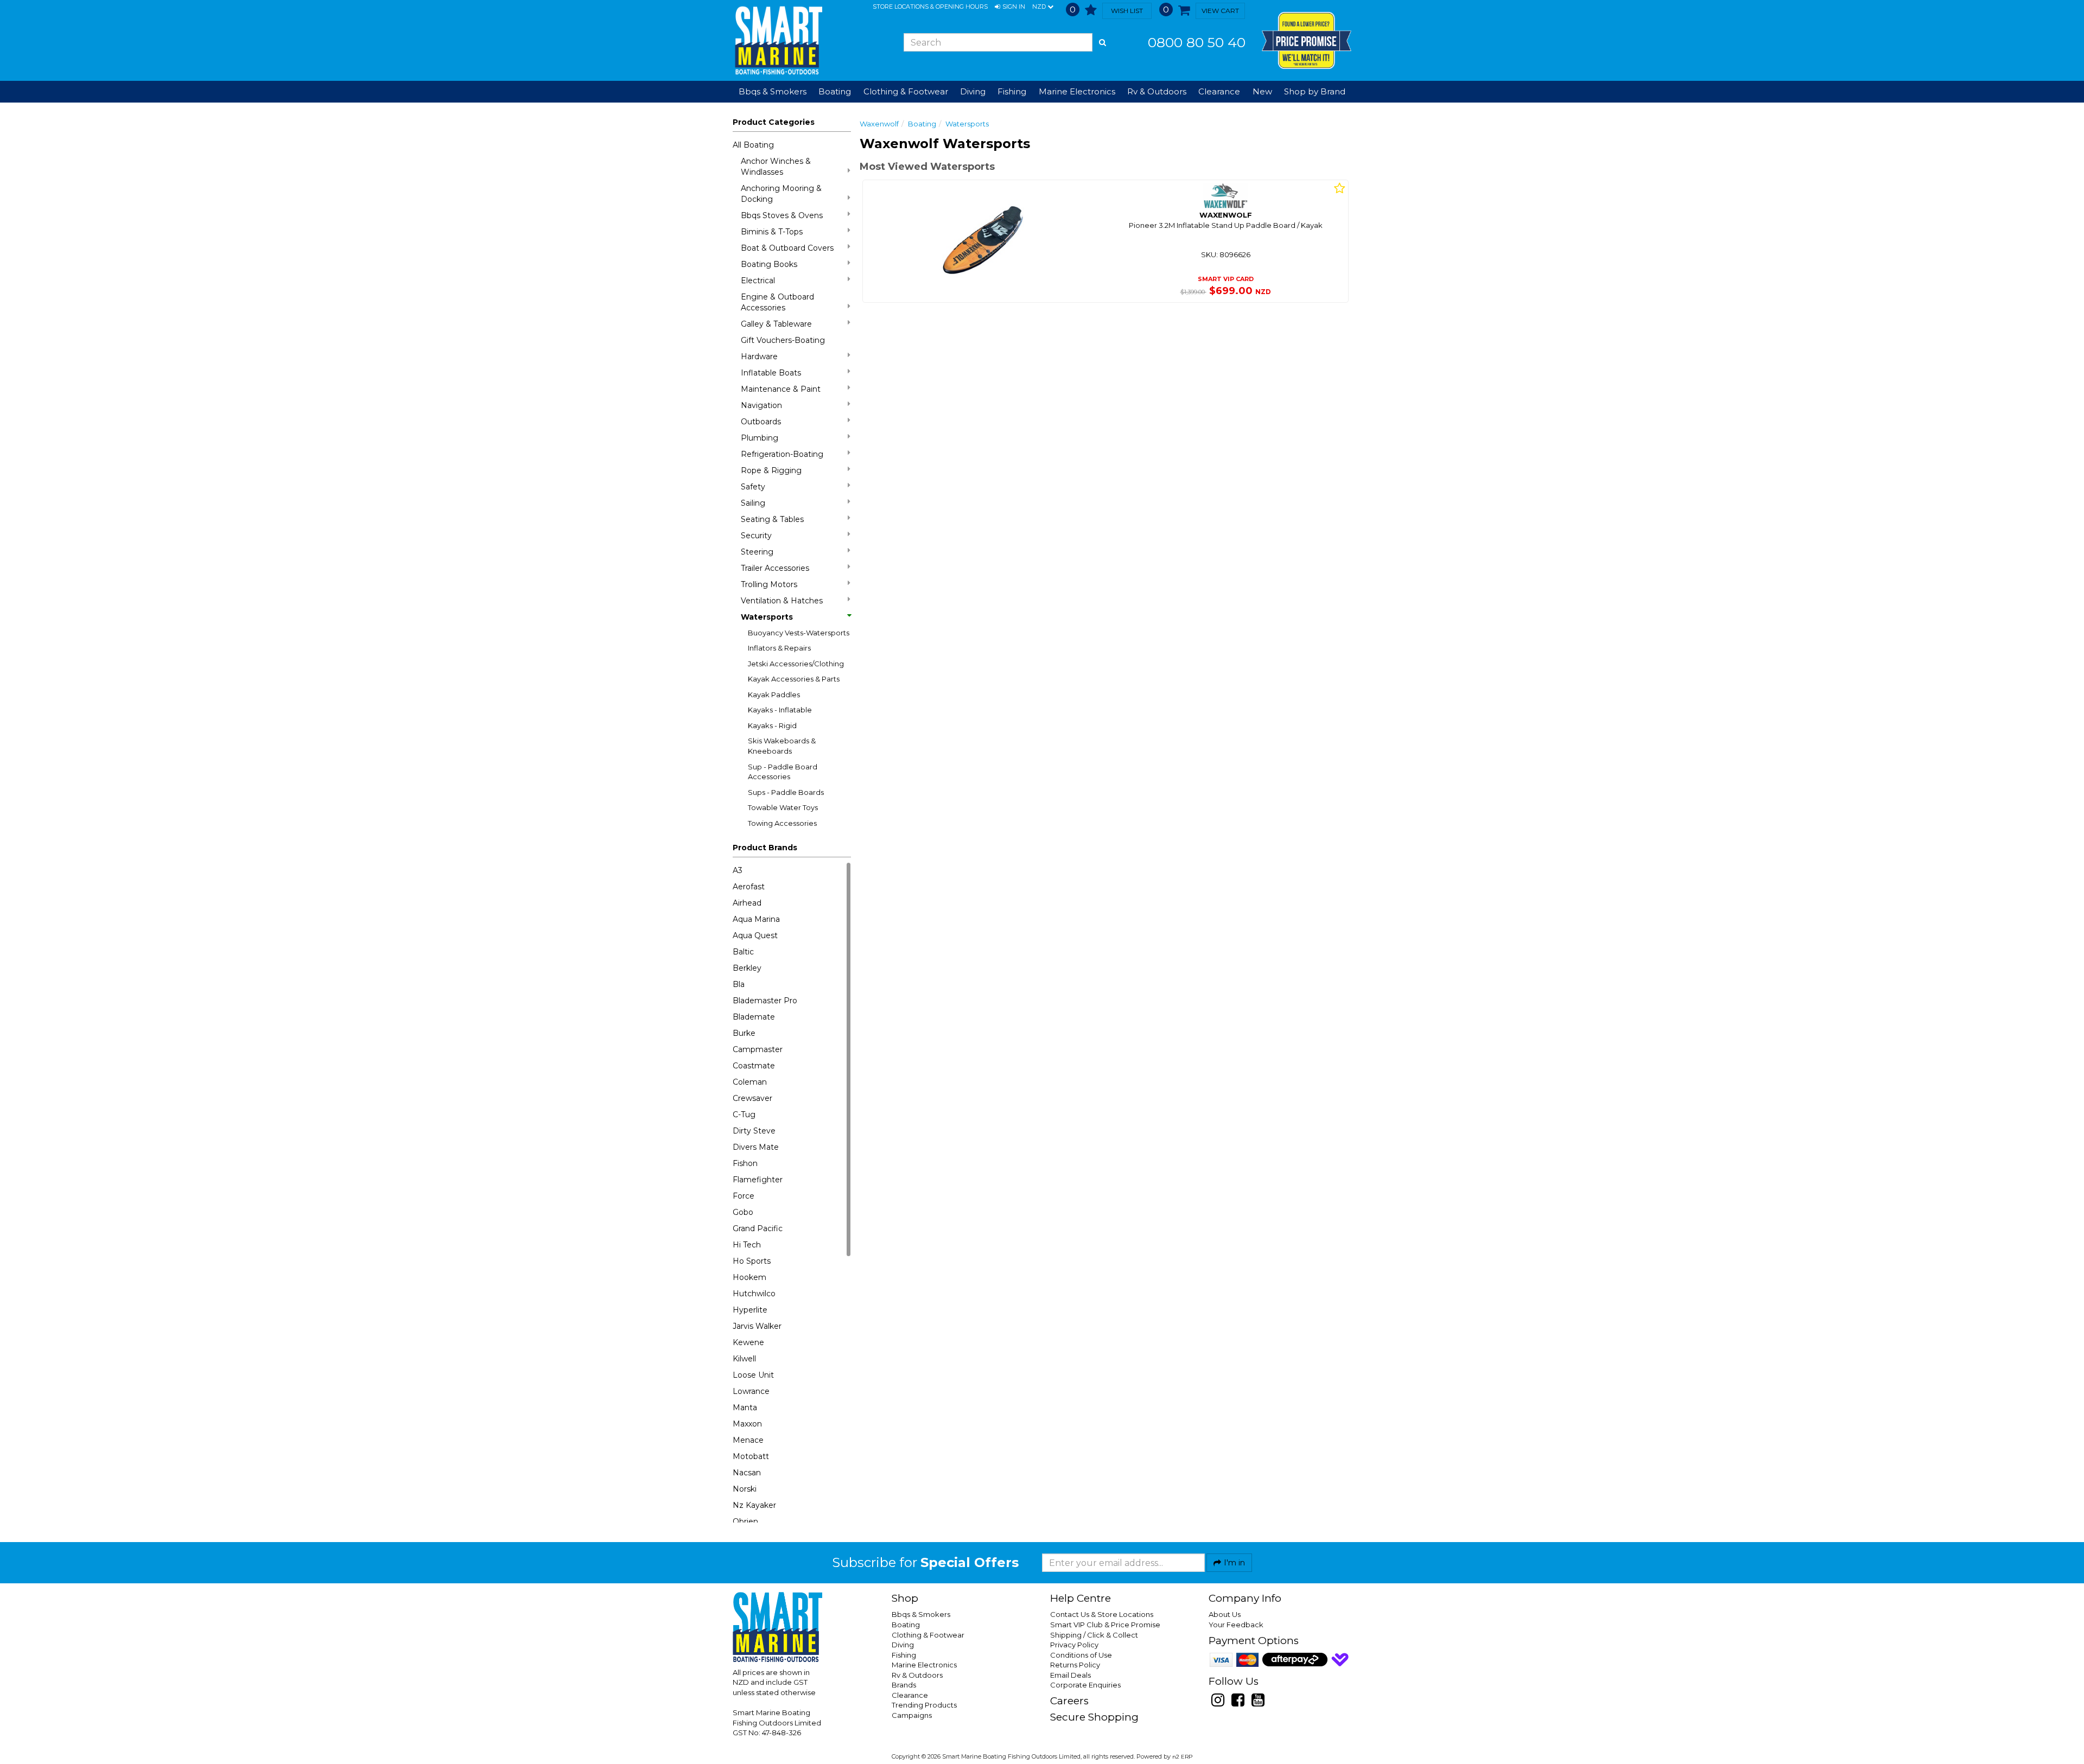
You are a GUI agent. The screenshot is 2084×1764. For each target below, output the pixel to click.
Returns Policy (1075, 1665)
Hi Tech (747, 1245)
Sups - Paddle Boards (786, 792)
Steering (757, 552)
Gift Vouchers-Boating (783, 340)
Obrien (745, 1521)
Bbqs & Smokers (773, 91)
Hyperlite (750, 1310)
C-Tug (744, 1115)
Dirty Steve (754, 1131)
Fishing (904, 1655)
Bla (739, 984)
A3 (738, 870)
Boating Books (769, 264)
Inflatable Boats (771, 373)
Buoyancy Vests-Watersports (799, 633)
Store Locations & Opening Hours (930, 7)
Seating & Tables (772, 519)
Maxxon (747, 1424)
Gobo (743, 1212)
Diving (903, 1645)
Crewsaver (752, 1098)
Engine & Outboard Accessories (777, 302)
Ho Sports (752, 1261)
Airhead (747, 903)
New (1262, 91)
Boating (922, 124)
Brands (904, 1685)
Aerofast (749, 887)
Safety (753, 487)
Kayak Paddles (774, 695)
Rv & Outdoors (917, 1675)
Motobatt (751, 1456)
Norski (745, 1489)
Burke (744, 1033)
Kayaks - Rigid (772, 725)
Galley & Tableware (776, 324)
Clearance (1219, 91)
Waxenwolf (879, 124)
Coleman (750, 1082)
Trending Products (924, 1705)
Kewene (748, 1342)
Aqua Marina (756, 919)
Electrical (758, 281)
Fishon (745, 1163)
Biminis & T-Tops (772, 232)
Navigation (761, 405)
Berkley (747, 968)
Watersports (767, 617)
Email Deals (1070, 1675)
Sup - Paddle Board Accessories (783, 772)
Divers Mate (756, 1147)
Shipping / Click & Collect (1094, 1635)
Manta (745, 1408)
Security (756, 536)
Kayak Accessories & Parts (794, 679)
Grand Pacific (758, 1228)
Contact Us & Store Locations (1102, 1614)
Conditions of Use (1081, 1655)
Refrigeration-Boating (782, 454)
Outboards (761, 422)
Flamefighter (758, 1180)
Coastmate (754, 1066)
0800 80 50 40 (1197, 42)
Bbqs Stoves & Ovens (782, 215)
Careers (1069, 1701)
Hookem (749, 1277)
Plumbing (760, 438)
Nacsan (747, 1473)
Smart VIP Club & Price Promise (1105, 1625)
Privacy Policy (1074, 1645)
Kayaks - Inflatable (780, 710)
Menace (748, 1440)
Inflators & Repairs (779, 648)
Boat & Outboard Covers (787, 248)
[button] (1010, 7)
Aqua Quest (755, 935)
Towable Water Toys (783, 807)
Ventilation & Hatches (782, 601)
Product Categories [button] (774, 122)
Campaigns (912, 1715)
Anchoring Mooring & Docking (781, 194)
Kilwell (744, 1359)
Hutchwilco (754, 1294)
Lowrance (751, 1391)
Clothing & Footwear (928, 1635)
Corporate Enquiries (1085, 1685)
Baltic (743, 952)
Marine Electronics (924, 1665)
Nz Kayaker (754, 1505)
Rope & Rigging (771, 470)
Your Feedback (1236, 1625)
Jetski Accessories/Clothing (796, 664)
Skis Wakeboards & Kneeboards (782, 746)
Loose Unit (753, 1375)
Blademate (754, 1017)
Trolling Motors (769, 584)
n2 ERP (1182, 1757)
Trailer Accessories (775, 568)
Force (744, 1196)
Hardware (759, 356)
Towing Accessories (782, 823)
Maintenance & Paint (781, 389)
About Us (1225, 1614)
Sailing (753, 503)
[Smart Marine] (777, 40)
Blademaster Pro (765, 1001)
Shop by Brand (1315, 91)
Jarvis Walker (757, 1326)
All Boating (753, 145)
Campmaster (758, 1049)
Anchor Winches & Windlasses (776, 167)
